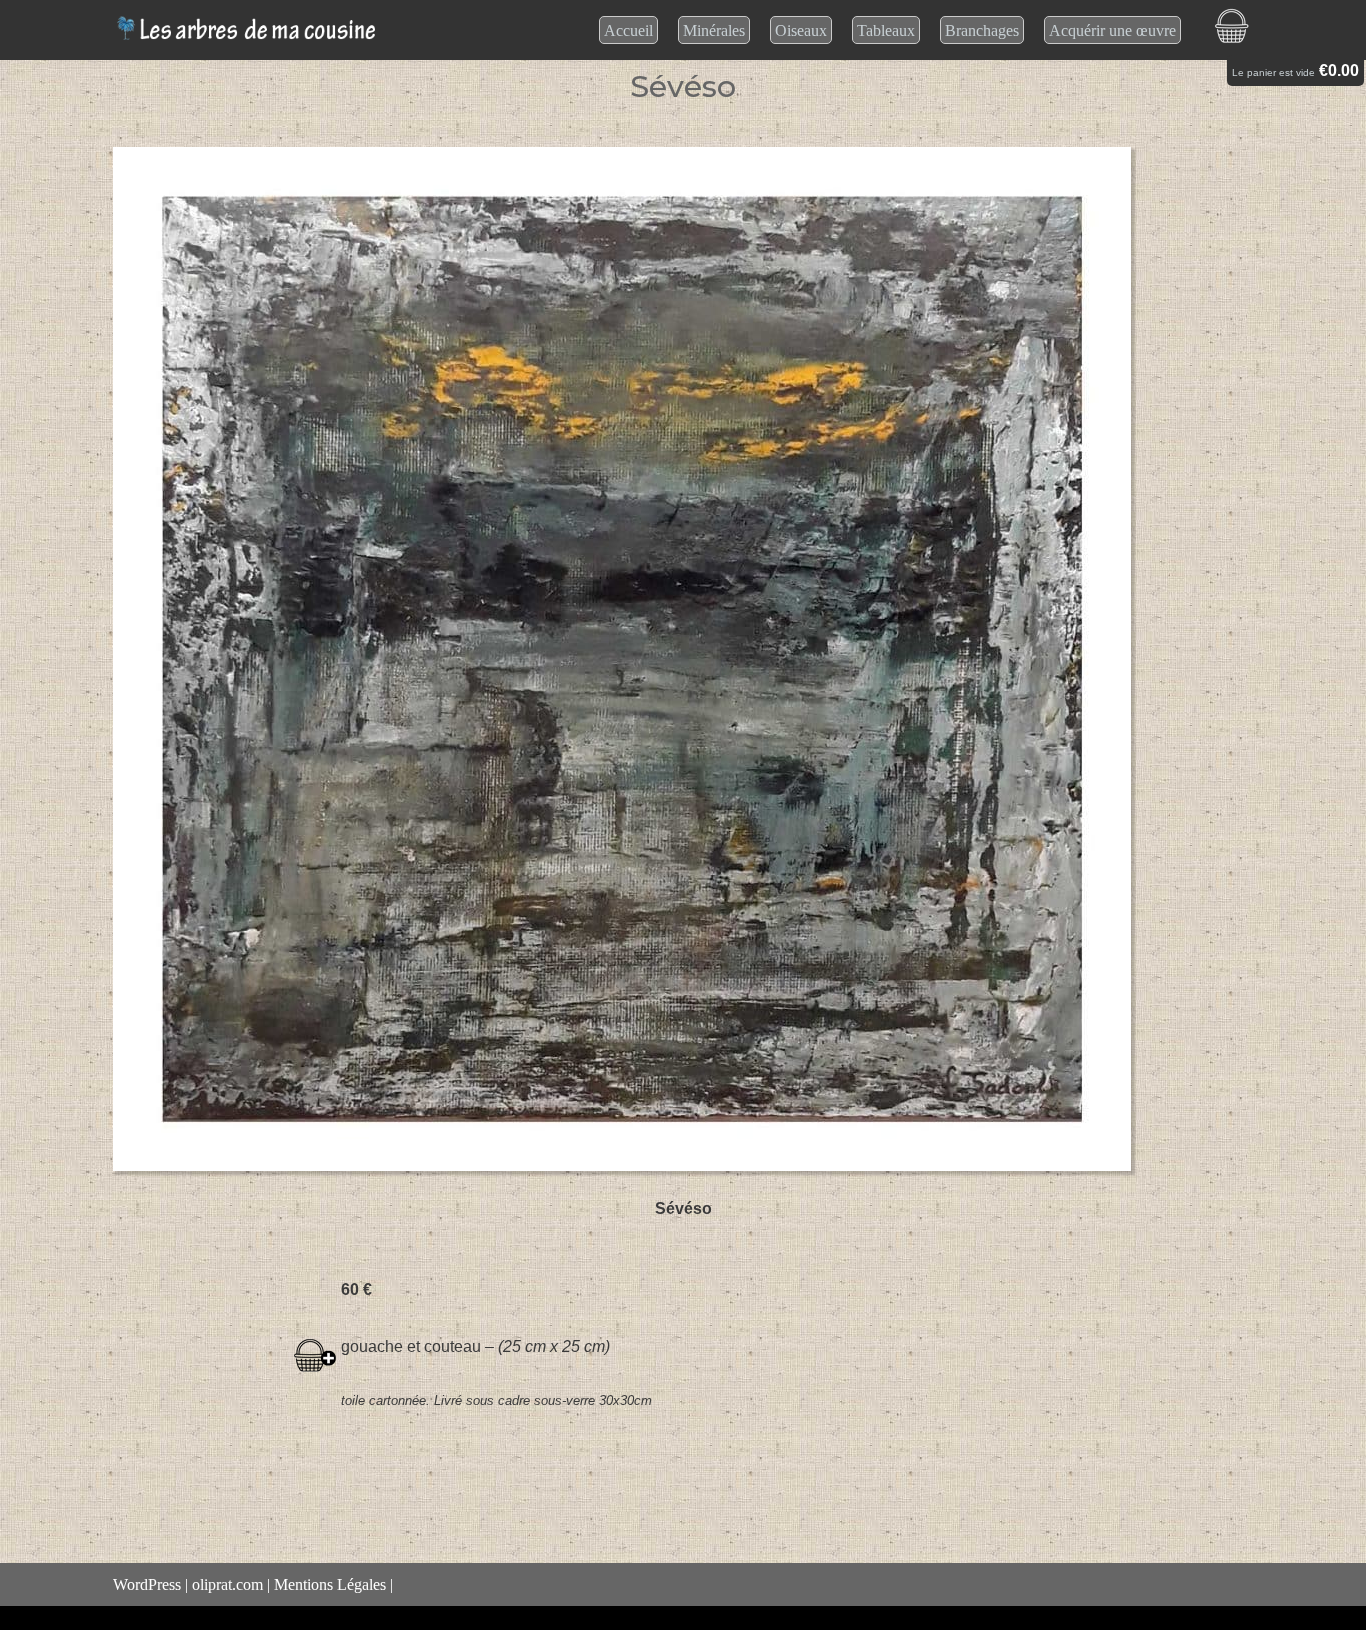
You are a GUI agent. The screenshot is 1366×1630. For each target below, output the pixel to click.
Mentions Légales (330, 1584)
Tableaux (886, 30)
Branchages (982, 30)
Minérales (714, 30)
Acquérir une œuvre (1112, 30)
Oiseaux (801, 30)
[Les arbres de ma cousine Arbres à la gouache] (249, 30)
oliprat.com (227, 1584)
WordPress (147, 1584)
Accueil (628, 30)
